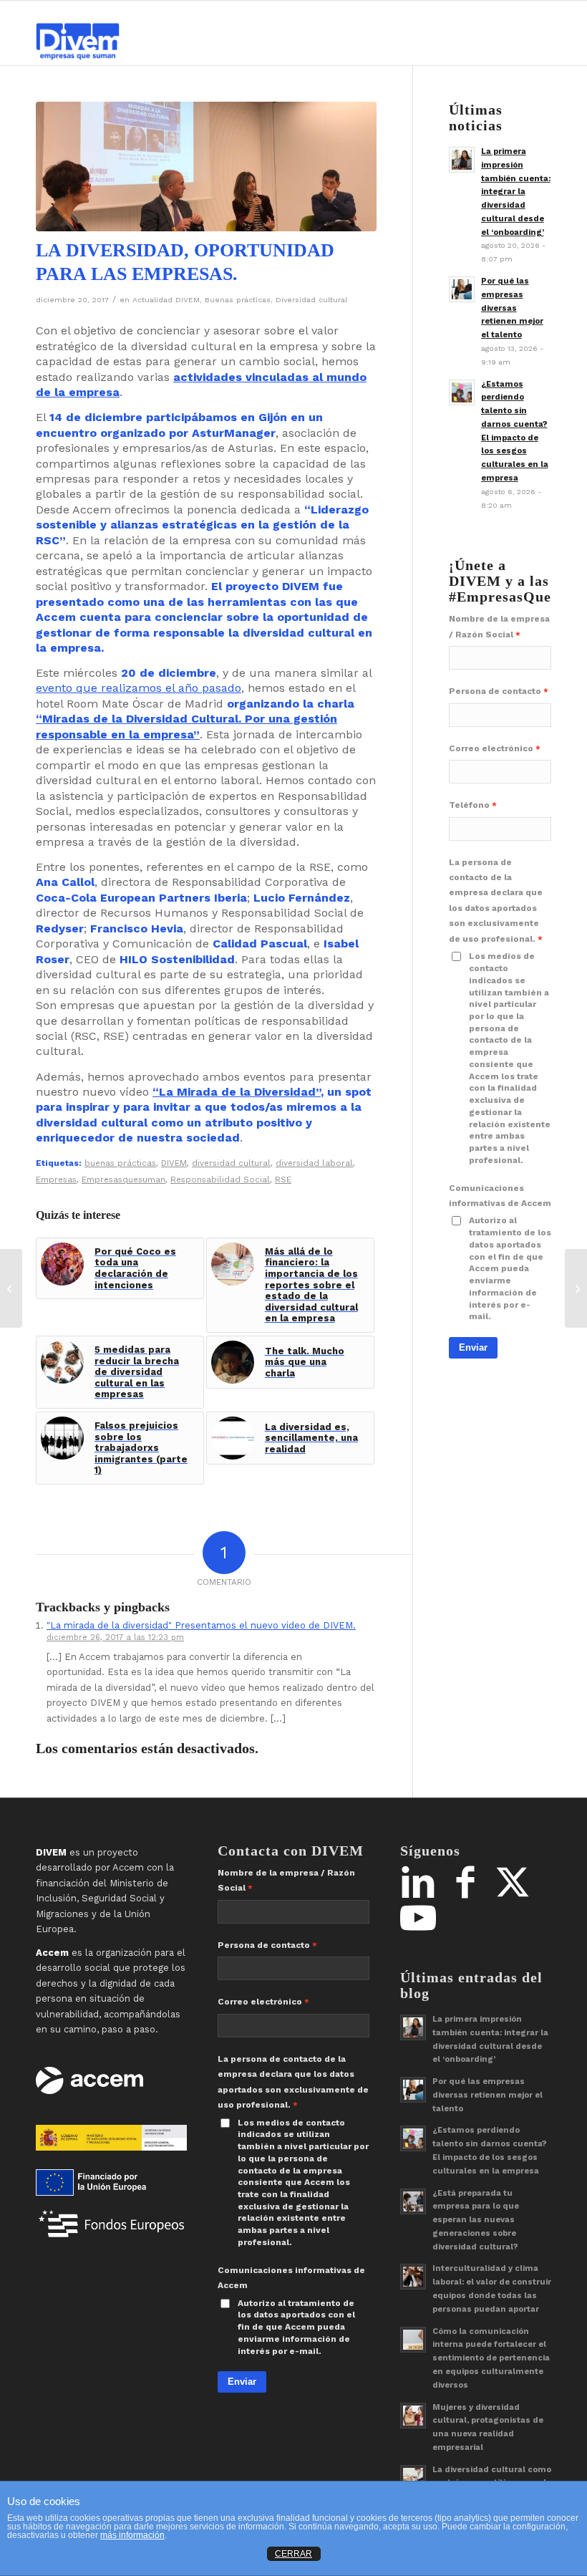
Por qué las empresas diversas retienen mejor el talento (512, 308)
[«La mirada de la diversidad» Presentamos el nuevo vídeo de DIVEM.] (576, 1288)
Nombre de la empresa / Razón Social (499, 626)
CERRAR (293, 2554)
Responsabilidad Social (220, 1180)
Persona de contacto (495, 691)
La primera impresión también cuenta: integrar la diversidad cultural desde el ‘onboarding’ (516, 192)
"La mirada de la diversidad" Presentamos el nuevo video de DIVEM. (201, 1625)
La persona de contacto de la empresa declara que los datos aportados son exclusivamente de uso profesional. (496, 901)
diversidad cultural (231, 1163)
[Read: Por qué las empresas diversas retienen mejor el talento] (462, 289)
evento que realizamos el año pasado (139, 688)
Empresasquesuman (123, 1180)
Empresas (56, 1180)
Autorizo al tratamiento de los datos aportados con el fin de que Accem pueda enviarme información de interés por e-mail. (510, 1268)
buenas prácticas (120, 1163)
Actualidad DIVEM (166, 300)
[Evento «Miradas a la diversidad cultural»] (11, 1288)
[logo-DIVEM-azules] (78, 33)
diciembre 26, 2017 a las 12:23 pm (115, 1637)
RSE (283, 1180)
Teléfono (469, 805)
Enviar (473, 1347)
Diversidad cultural (311, 300)
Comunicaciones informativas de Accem (500, 1196)
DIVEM (174, 1163)
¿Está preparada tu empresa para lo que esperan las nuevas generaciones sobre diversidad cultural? (476, 2220)
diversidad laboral (314, 1163)
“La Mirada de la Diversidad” (237, 1092)
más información (132, 2535)
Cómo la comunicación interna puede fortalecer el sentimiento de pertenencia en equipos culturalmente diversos (491, 2358)
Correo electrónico (491, 748)
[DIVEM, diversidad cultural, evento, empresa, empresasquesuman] (206, 167)
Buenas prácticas (238, 300)
